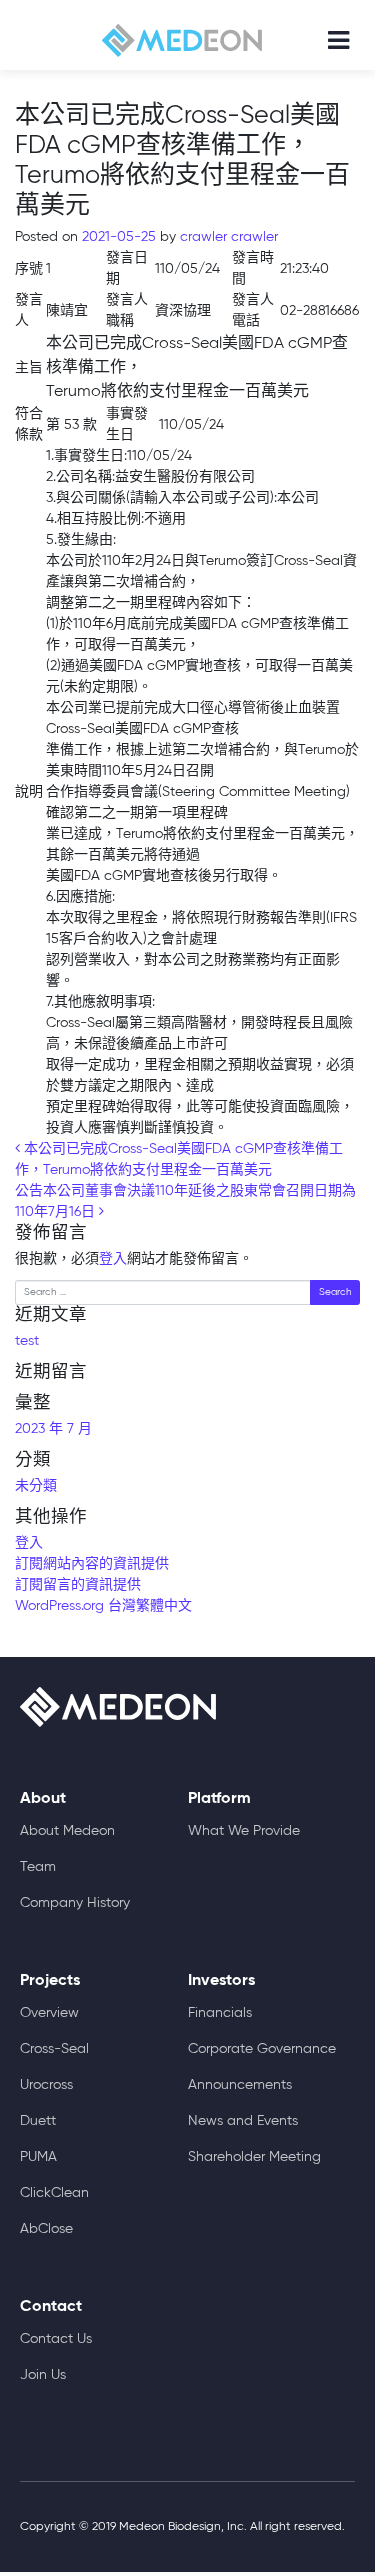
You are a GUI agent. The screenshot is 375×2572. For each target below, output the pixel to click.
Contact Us (56, 2339)
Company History (75, 1903)
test (27, 1341)
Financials (220, 2013)
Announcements (240, 2085)
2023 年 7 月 (53, 1429)
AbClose (46, 2229)
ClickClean (54, 2193)
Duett (38, 2121)
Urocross (46, 2085)
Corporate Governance (262, 2049)
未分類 (36, 1486)
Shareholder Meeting (254, 2157)
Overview (49, 2013)
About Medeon (67, 1831)
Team (38, 1867)
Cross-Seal (54, 2049)
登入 (113, 1259)
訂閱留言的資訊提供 (78, 1585)
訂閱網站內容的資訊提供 (92, 1564)
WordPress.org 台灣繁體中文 (103, 1606)
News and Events (243, 2121)
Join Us (43, 2375)
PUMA (38, 2157)
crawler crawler (227, 237)
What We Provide (244, 1831)
